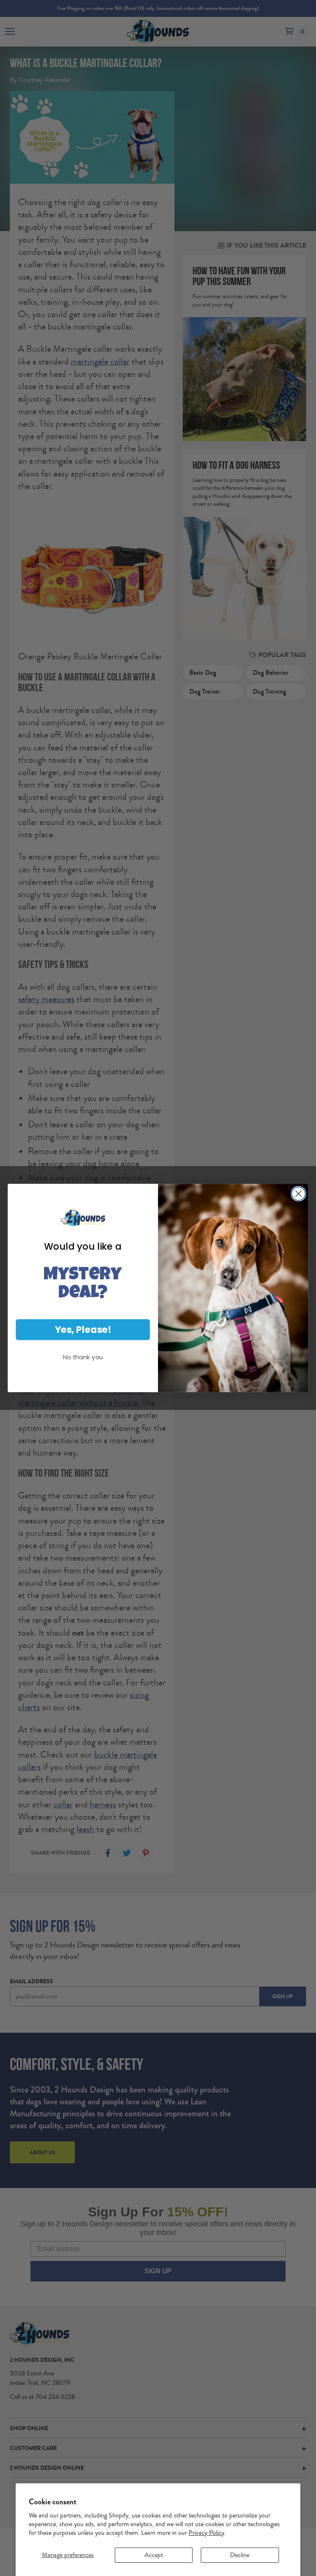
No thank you (83, 1357)
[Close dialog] (299, 1194)
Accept (154, 2555)
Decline (240, 2555)
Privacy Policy (206, 2533)
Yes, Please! (83, 1329)
